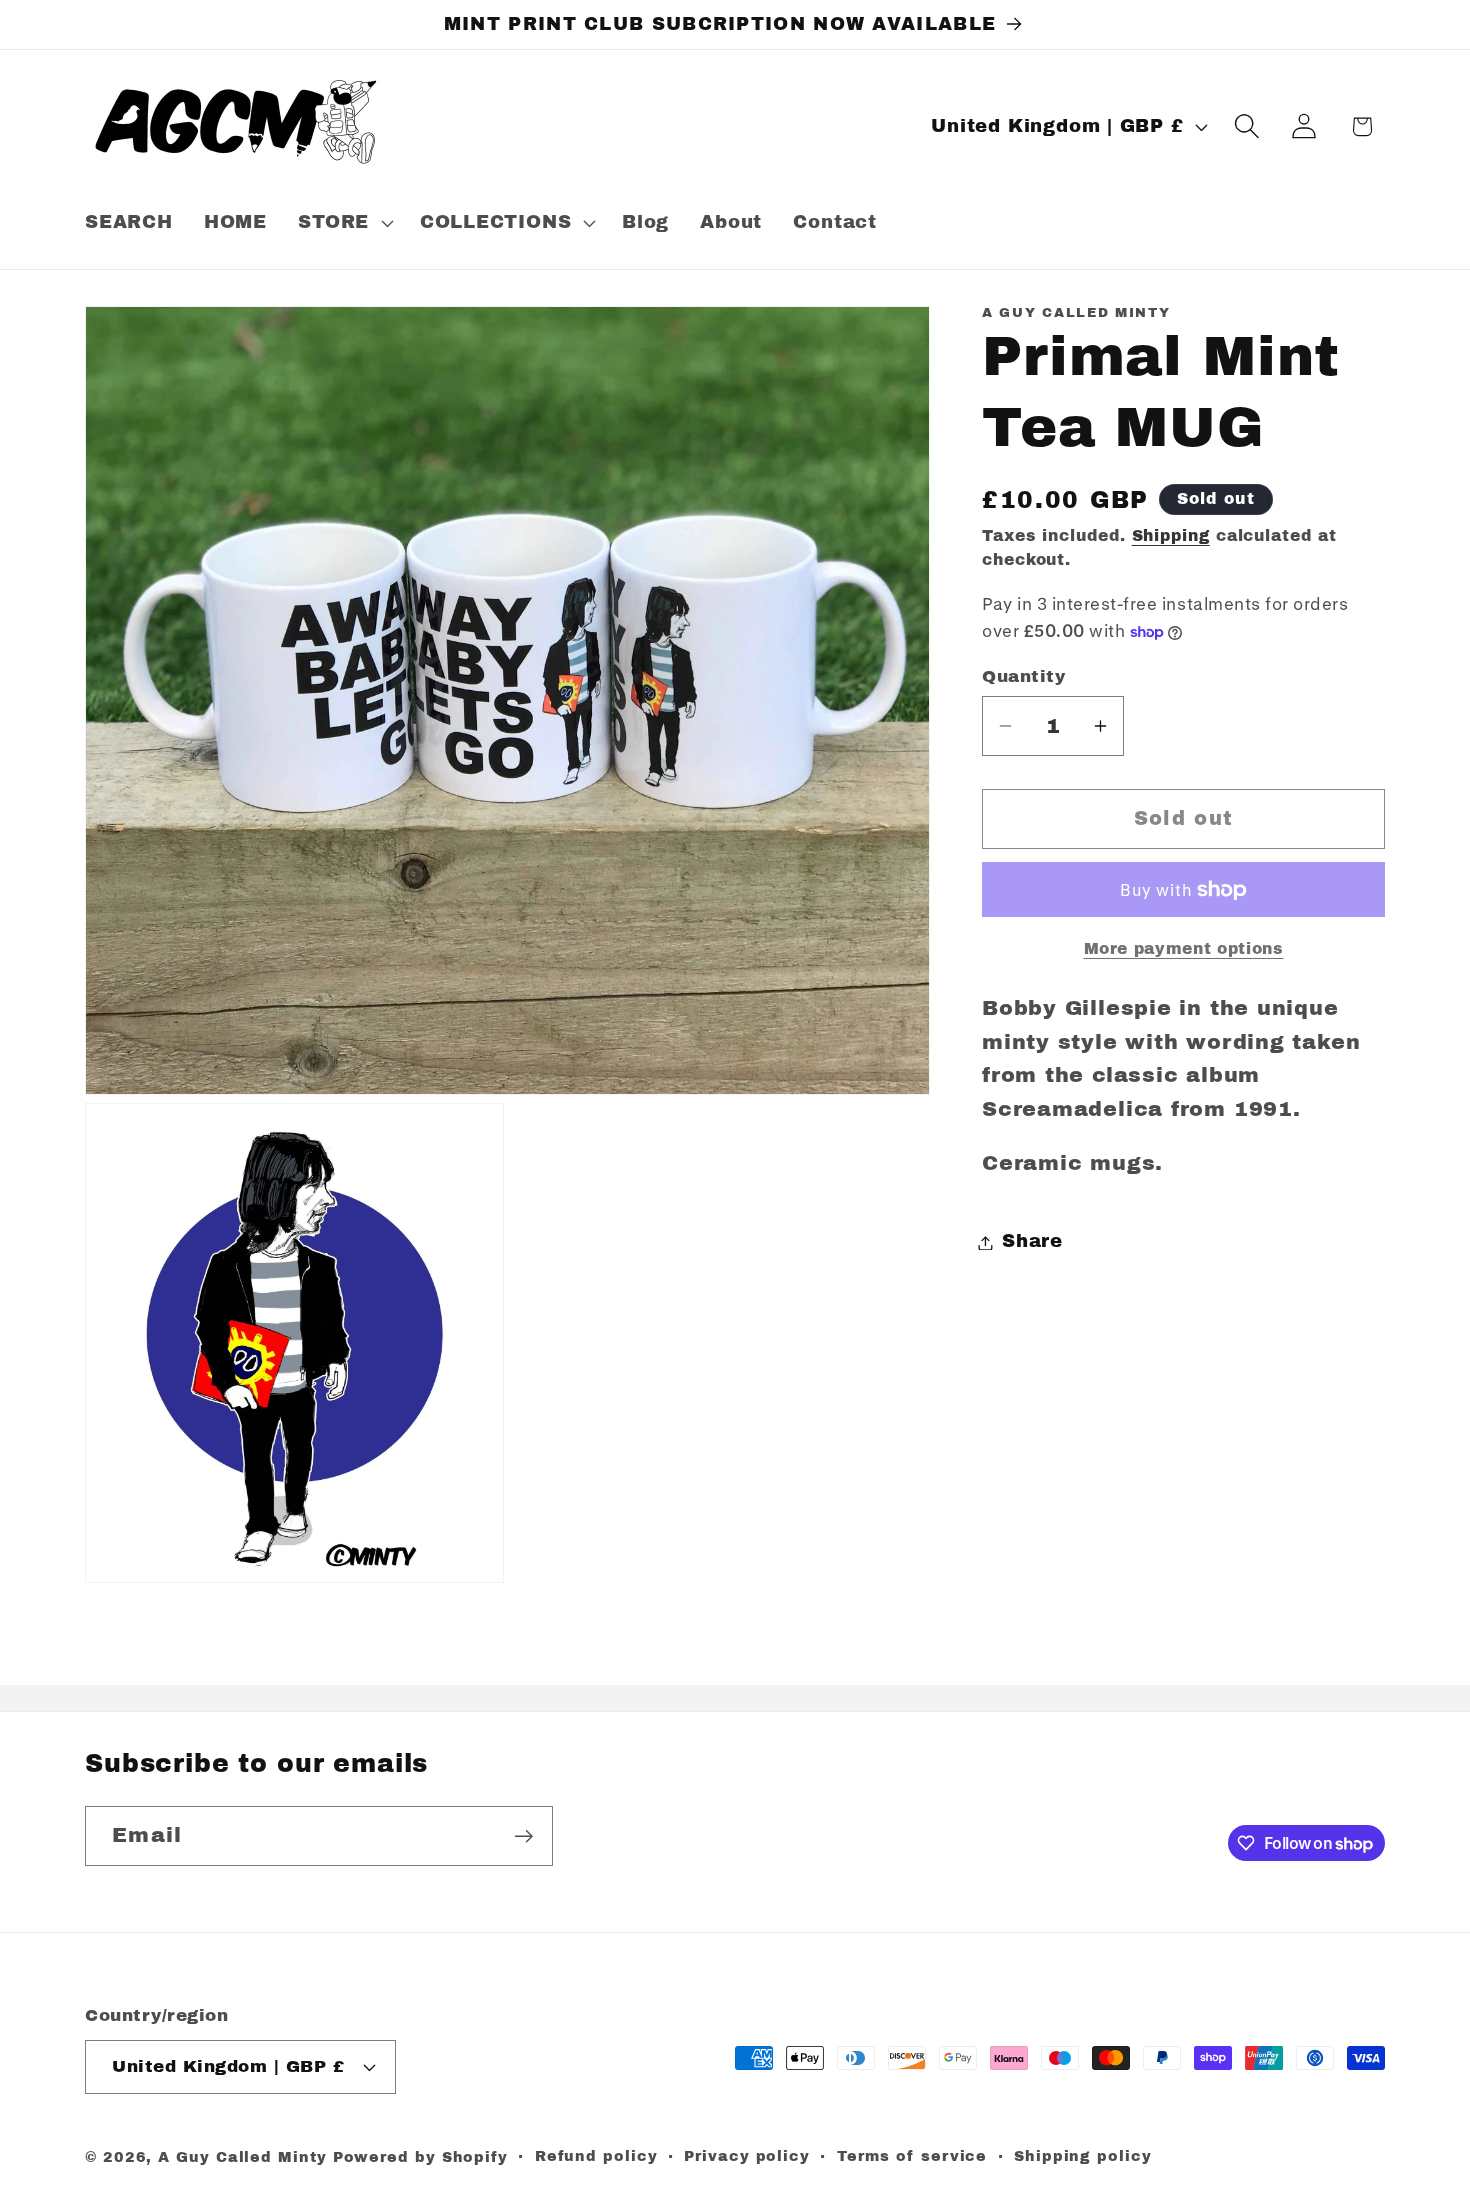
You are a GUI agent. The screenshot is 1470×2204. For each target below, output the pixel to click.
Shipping (1171, 535)
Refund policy (596, 2155)
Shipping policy (1083, 2155)
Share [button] (1032, 1242)
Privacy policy (747, 2155)
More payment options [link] (1184, 948)
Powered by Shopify (420, 2156)
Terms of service (912, 2155)
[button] (344, 223)
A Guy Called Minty (242, 2156)
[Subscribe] (523, 1836)
